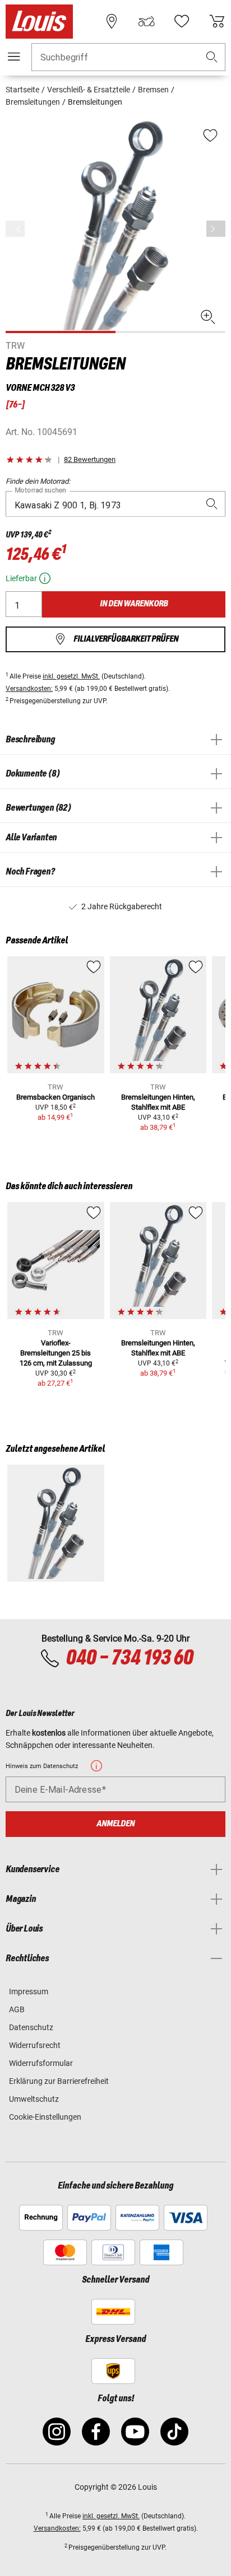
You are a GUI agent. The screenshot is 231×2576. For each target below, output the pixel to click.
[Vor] (216, 229)
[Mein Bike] (146, 21)
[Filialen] (112, 21)
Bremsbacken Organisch (56, 1097)
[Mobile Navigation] (14, 57)
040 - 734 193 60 (129, 1658)
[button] (212, 57)
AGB (17, 2009)
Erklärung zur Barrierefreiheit (59, 2081)
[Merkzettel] (182, 21)
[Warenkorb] (217, 21)
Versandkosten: (29, 689)
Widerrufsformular (41, 2063)
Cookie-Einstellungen (45, 2117)
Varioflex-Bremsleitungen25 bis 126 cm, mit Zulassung (56, 1353)
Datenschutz (31, 2027)
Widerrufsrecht (35, 2045)
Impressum (29, 1991)
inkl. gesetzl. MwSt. (71, 676)
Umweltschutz (34, 2099)
